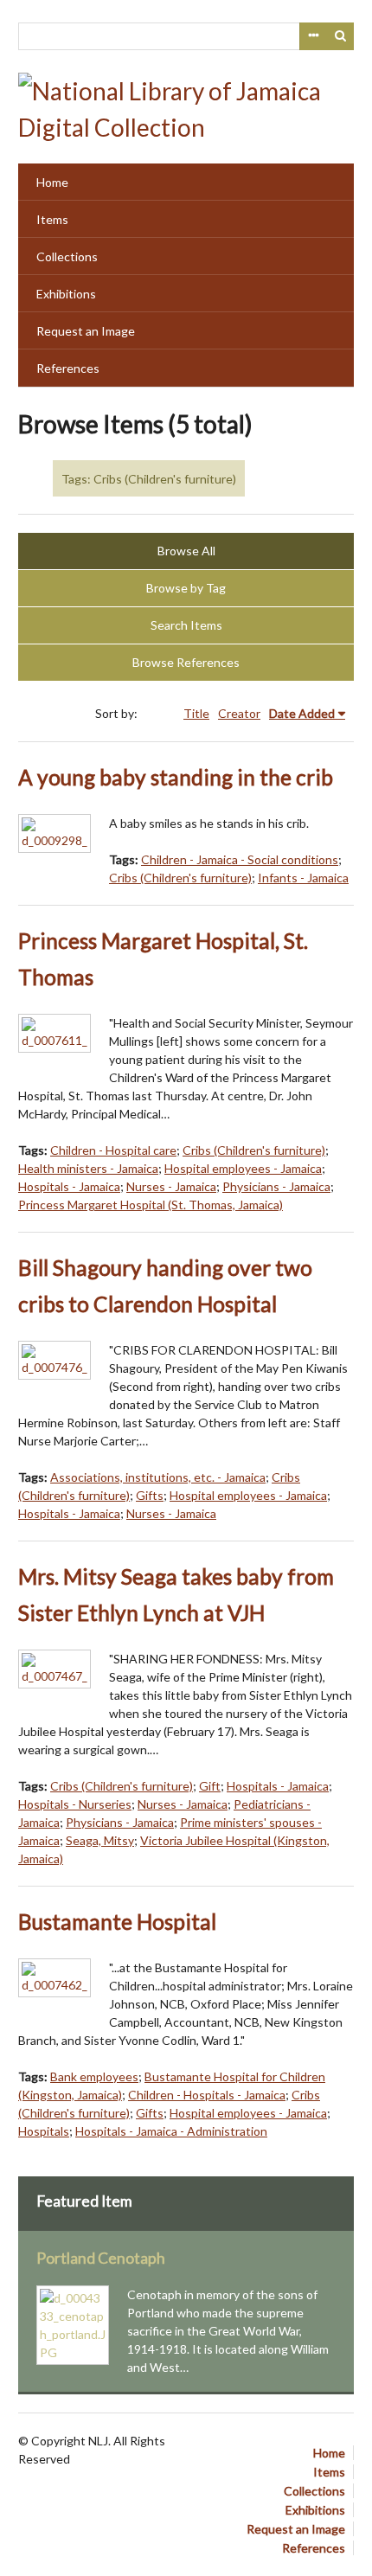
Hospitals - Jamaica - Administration (171, 2131)
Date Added (302, 713)
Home (52, 182)
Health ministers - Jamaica (88, 1168)
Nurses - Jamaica (171, 1186)
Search (341, 36)
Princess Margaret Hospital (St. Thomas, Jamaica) (151, 1205)
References (68, 368)
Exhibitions (66, 294)
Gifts (150, 1495)
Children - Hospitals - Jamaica (207, 2095)
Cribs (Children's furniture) (180, 878)
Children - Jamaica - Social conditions (240, 859)
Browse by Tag (186, 588)
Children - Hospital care (113, 1150)
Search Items (186, 625)
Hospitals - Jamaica (69, 1186)
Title (196, 713)
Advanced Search (313, 36)
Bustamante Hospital (117, 1922)
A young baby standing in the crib (176, 777)
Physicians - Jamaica (276, 1186)
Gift (210, 1786)
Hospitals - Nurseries (75, 1804)
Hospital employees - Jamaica (243, 1168)
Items (52, 219)
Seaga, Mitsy (100, 1840)
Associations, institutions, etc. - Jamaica (158, 1477)
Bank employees (94, 2076)
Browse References (186, 662)
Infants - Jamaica (303, 878)
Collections (67, 256)
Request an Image (86, 331)
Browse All (186, 551)
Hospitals (44, 2131)
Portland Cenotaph (101, 2258)
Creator (239, 713)
